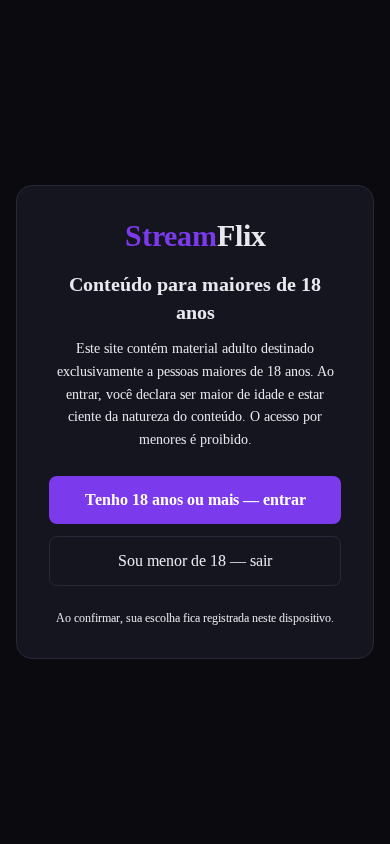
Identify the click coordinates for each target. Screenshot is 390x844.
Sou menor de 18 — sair (195, 560)
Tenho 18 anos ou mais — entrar (195, 499)
